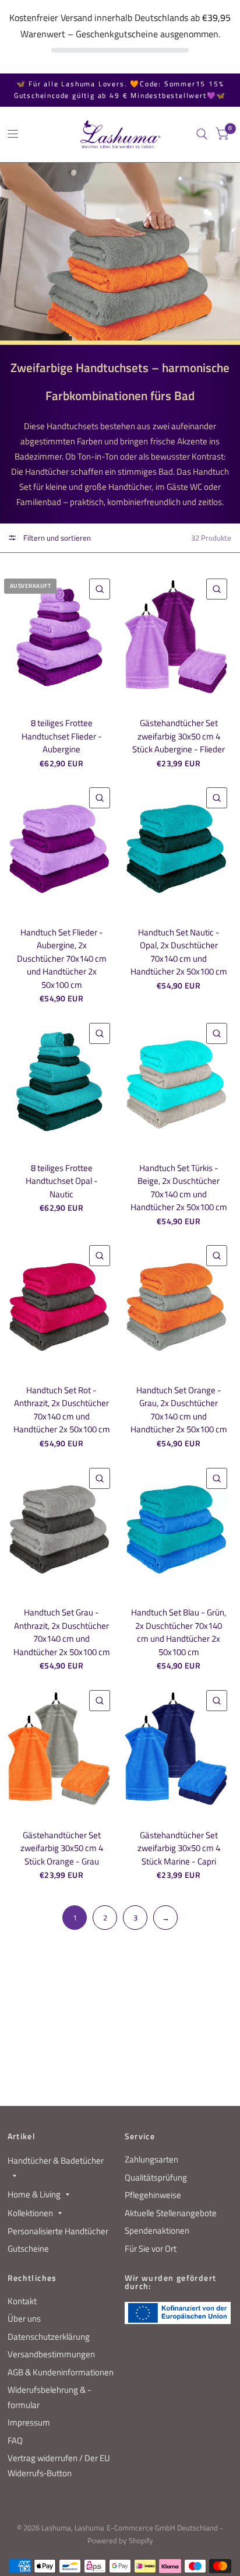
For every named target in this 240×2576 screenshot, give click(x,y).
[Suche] (202, 134)
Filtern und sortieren (56, 538)
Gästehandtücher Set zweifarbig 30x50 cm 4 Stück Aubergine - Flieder (179, 736)
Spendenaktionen (157, 2230)
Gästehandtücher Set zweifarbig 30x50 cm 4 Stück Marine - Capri (179, 1848)
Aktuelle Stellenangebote (171, 2213)
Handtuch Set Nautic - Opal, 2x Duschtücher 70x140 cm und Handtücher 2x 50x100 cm (179, 952)
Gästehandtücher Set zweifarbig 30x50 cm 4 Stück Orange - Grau (62, 1848)
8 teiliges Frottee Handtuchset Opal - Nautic (62, 1181)
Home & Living (34, 2194)
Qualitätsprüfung (156, 2177)
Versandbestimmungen (51, 2354)
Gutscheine (28, 2249)
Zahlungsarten (151, 2159)
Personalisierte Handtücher (58, 2231)
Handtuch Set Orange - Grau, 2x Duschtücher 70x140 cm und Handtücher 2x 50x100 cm (179, 1410)
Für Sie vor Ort (151, 2249)
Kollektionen (30, 2213)
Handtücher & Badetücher (56, 2160)
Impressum (29, 2422)
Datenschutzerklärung (49, 2337)
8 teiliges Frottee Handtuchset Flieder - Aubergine (62, 736)
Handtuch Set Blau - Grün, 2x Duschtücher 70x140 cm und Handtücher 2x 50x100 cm (179, 1632)
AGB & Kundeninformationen (61, 2372)
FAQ (15, 2440)
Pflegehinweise (153, 2195)
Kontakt (22, 2301)
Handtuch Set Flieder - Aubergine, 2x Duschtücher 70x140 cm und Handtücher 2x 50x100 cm (62, 959)
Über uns (24, 2319)
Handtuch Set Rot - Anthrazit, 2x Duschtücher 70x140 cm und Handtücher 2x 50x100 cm (62, 1410)
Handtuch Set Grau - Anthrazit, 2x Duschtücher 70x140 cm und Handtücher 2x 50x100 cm (62, 1632)
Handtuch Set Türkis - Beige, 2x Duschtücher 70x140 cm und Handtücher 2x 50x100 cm (179, 1188)
